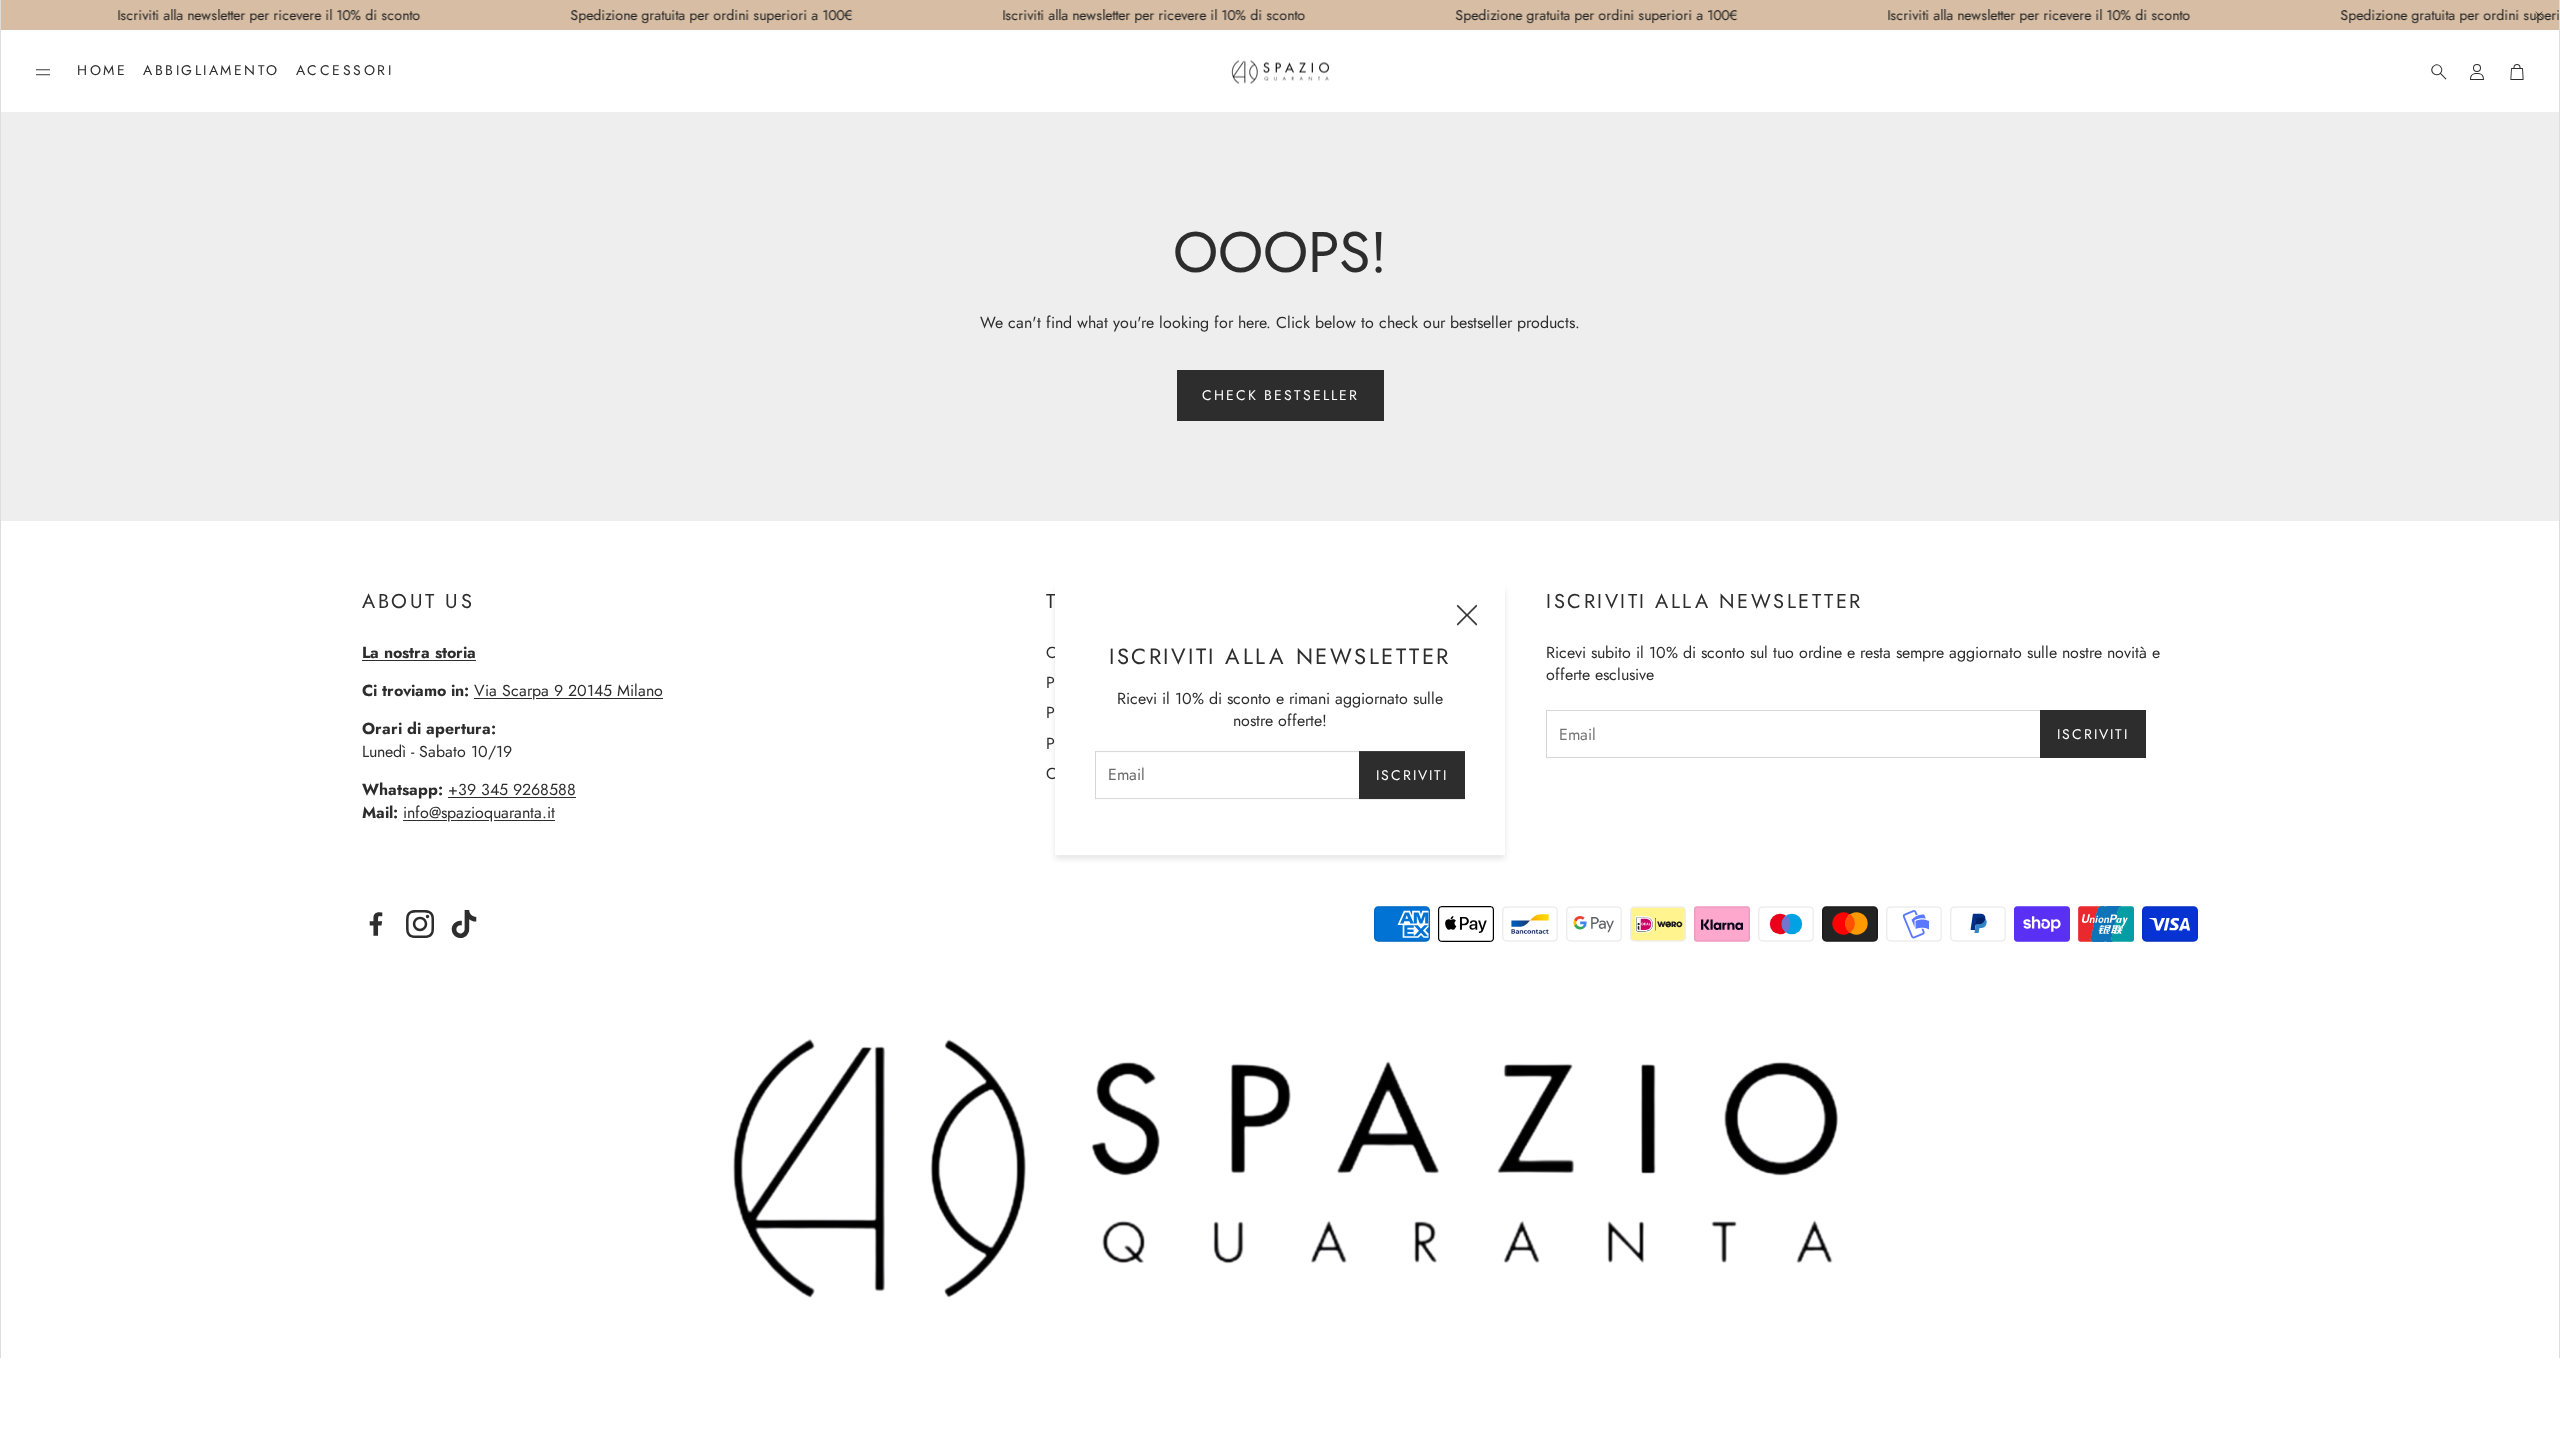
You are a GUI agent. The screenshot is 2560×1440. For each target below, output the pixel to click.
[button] (43, 72)
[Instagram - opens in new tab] (420, 924)
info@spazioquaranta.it (479, 812)
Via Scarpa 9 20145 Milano (568, 690)
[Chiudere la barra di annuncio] (2539, 15)
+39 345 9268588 (512, 789)
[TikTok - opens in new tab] (464, 924)
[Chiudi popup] (1467, 618)
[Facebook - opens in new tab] (376, 924)
